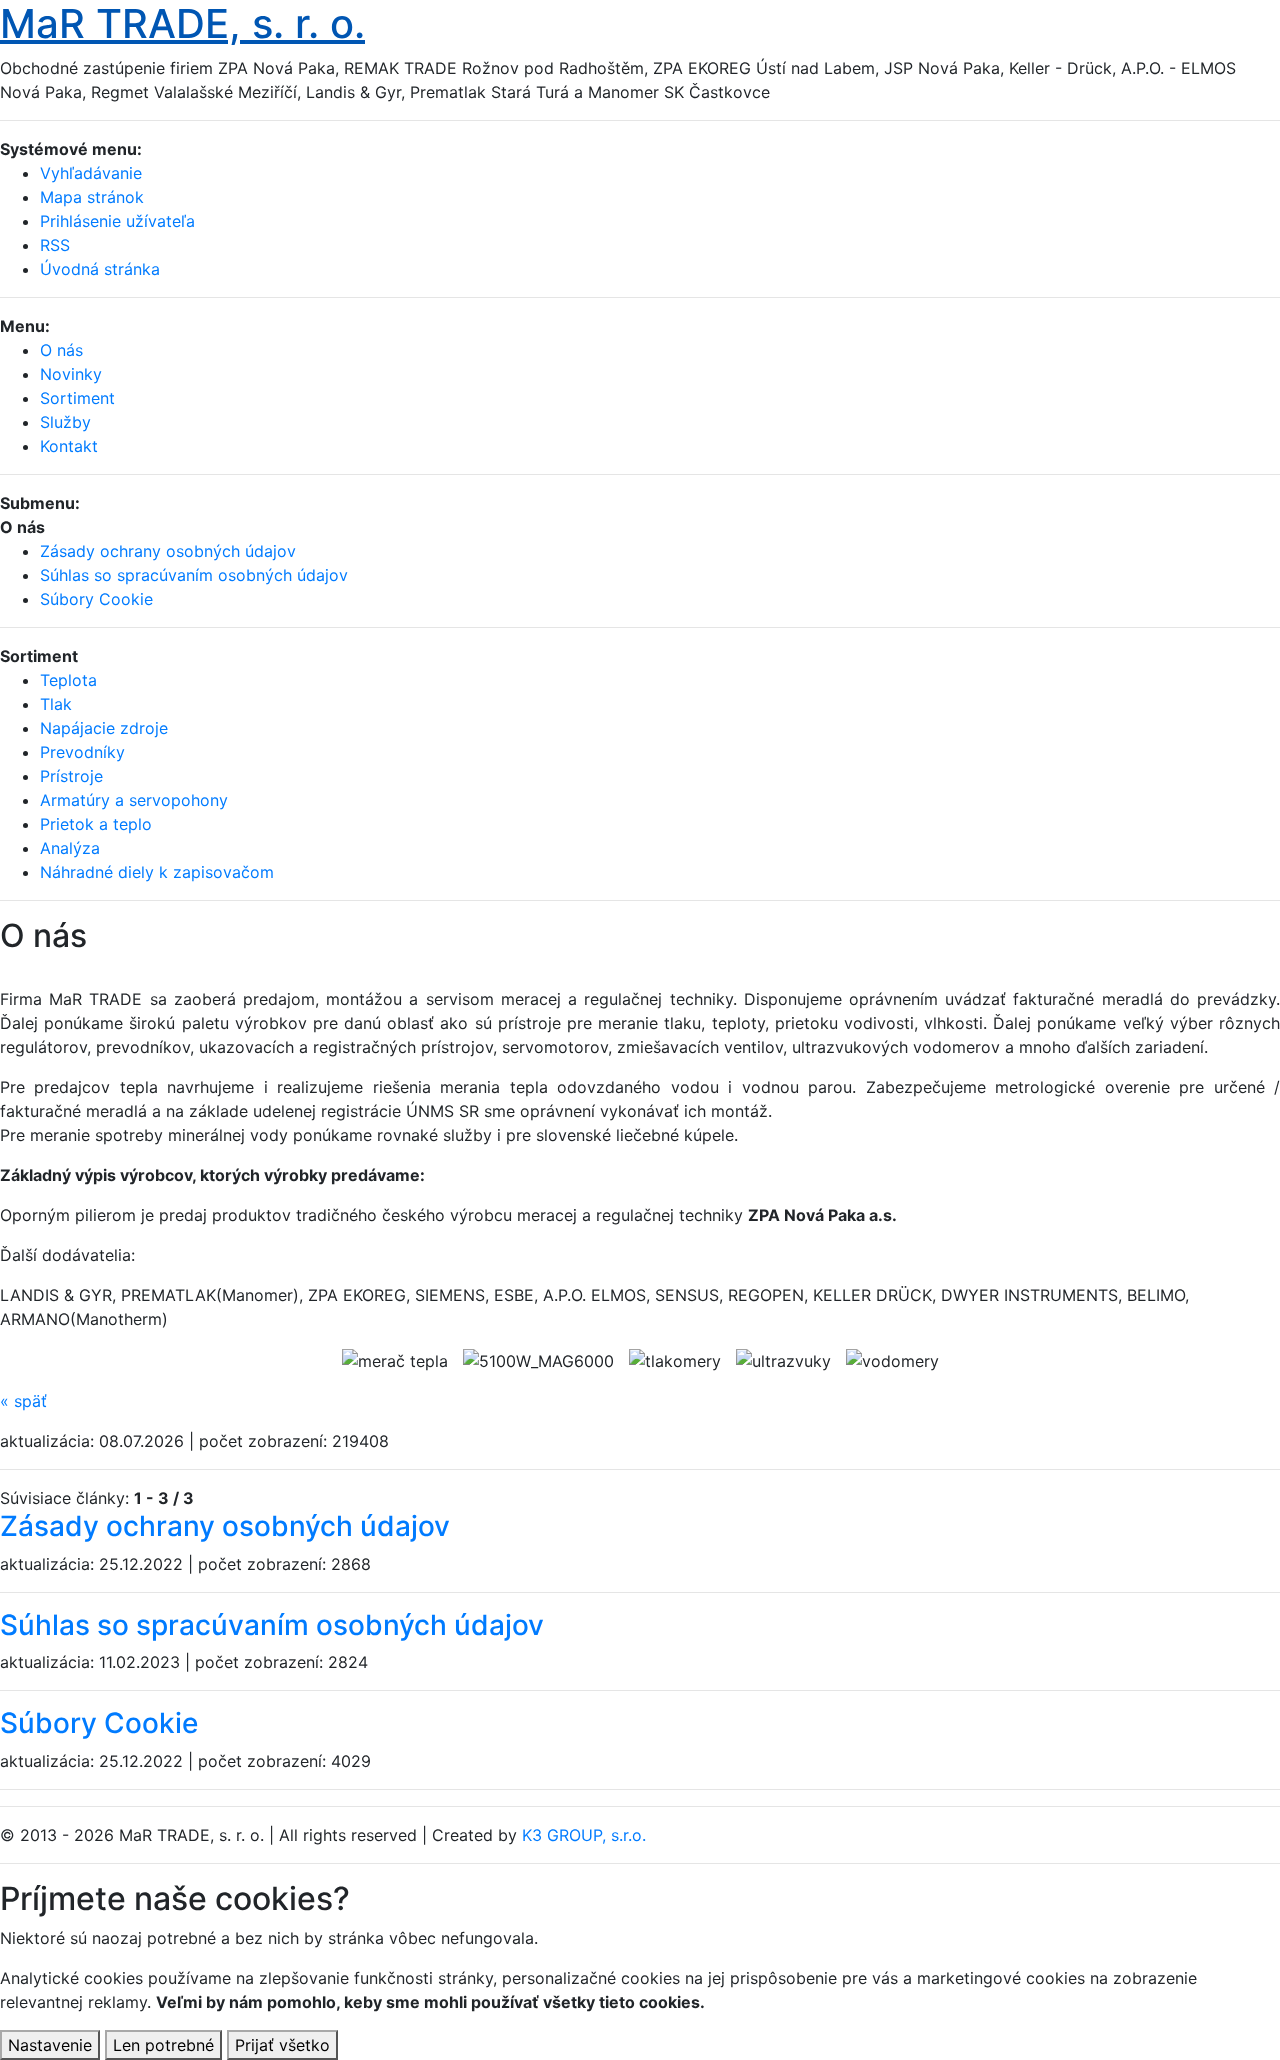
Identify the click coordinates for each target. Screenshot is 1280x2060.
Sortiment (77, 398)
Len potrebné (163, 2045)
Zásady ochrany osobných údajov (225, 1526)
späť (23, 1401)
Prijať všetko (282, 2045)
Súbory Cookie (99, 1723)
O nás (61, 350)
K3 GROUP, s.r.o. (584, 1835)
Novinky (71, 374)
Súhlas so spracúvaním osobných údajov (272, 1625)
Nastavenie (50, 2045)
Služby (65, 422)
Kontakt (69, 446)
